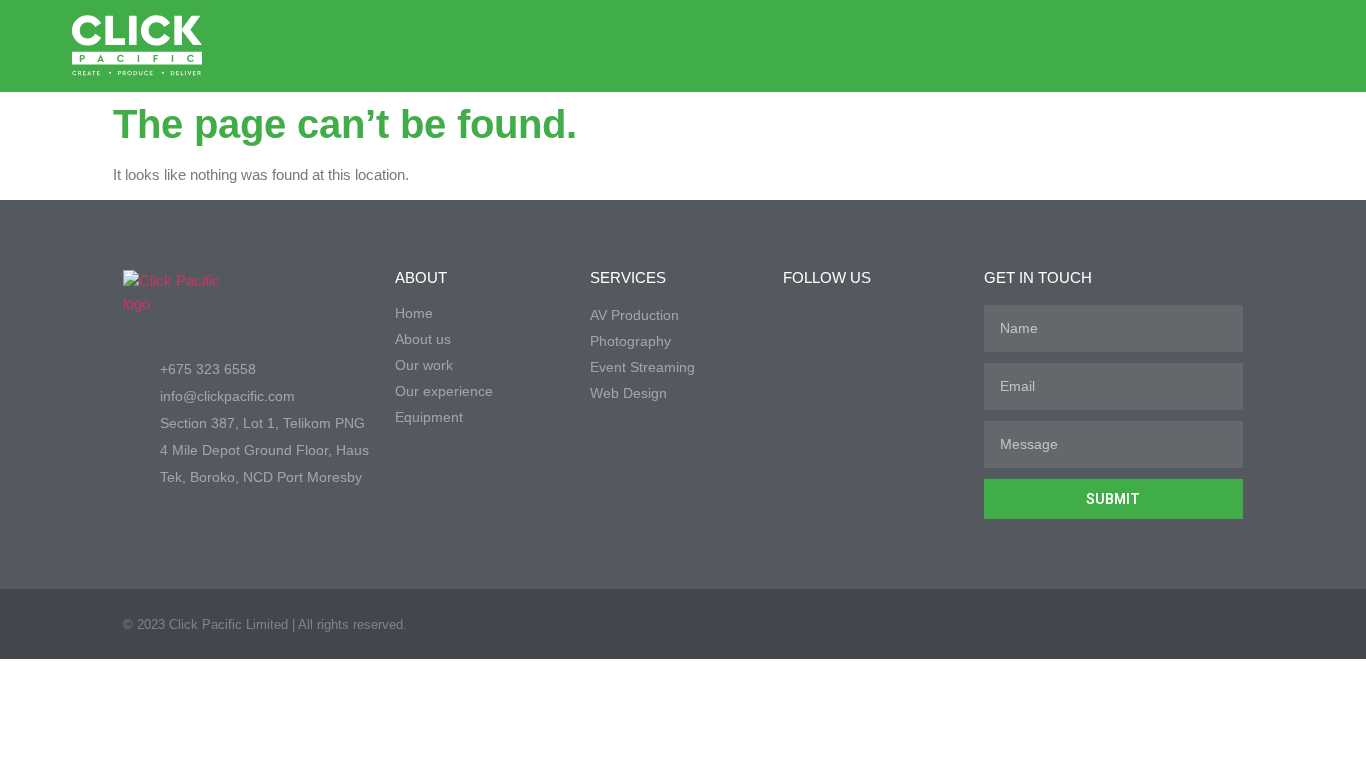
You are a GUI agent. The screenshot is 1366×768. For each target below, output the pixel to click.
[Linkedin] (1177, 46)
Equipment (429, 417)
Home (414, 313)
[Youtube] (1217, 46)
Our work (424, 365)
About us (423, 339)
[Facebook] (1137, 46)
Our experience (444, 391)
